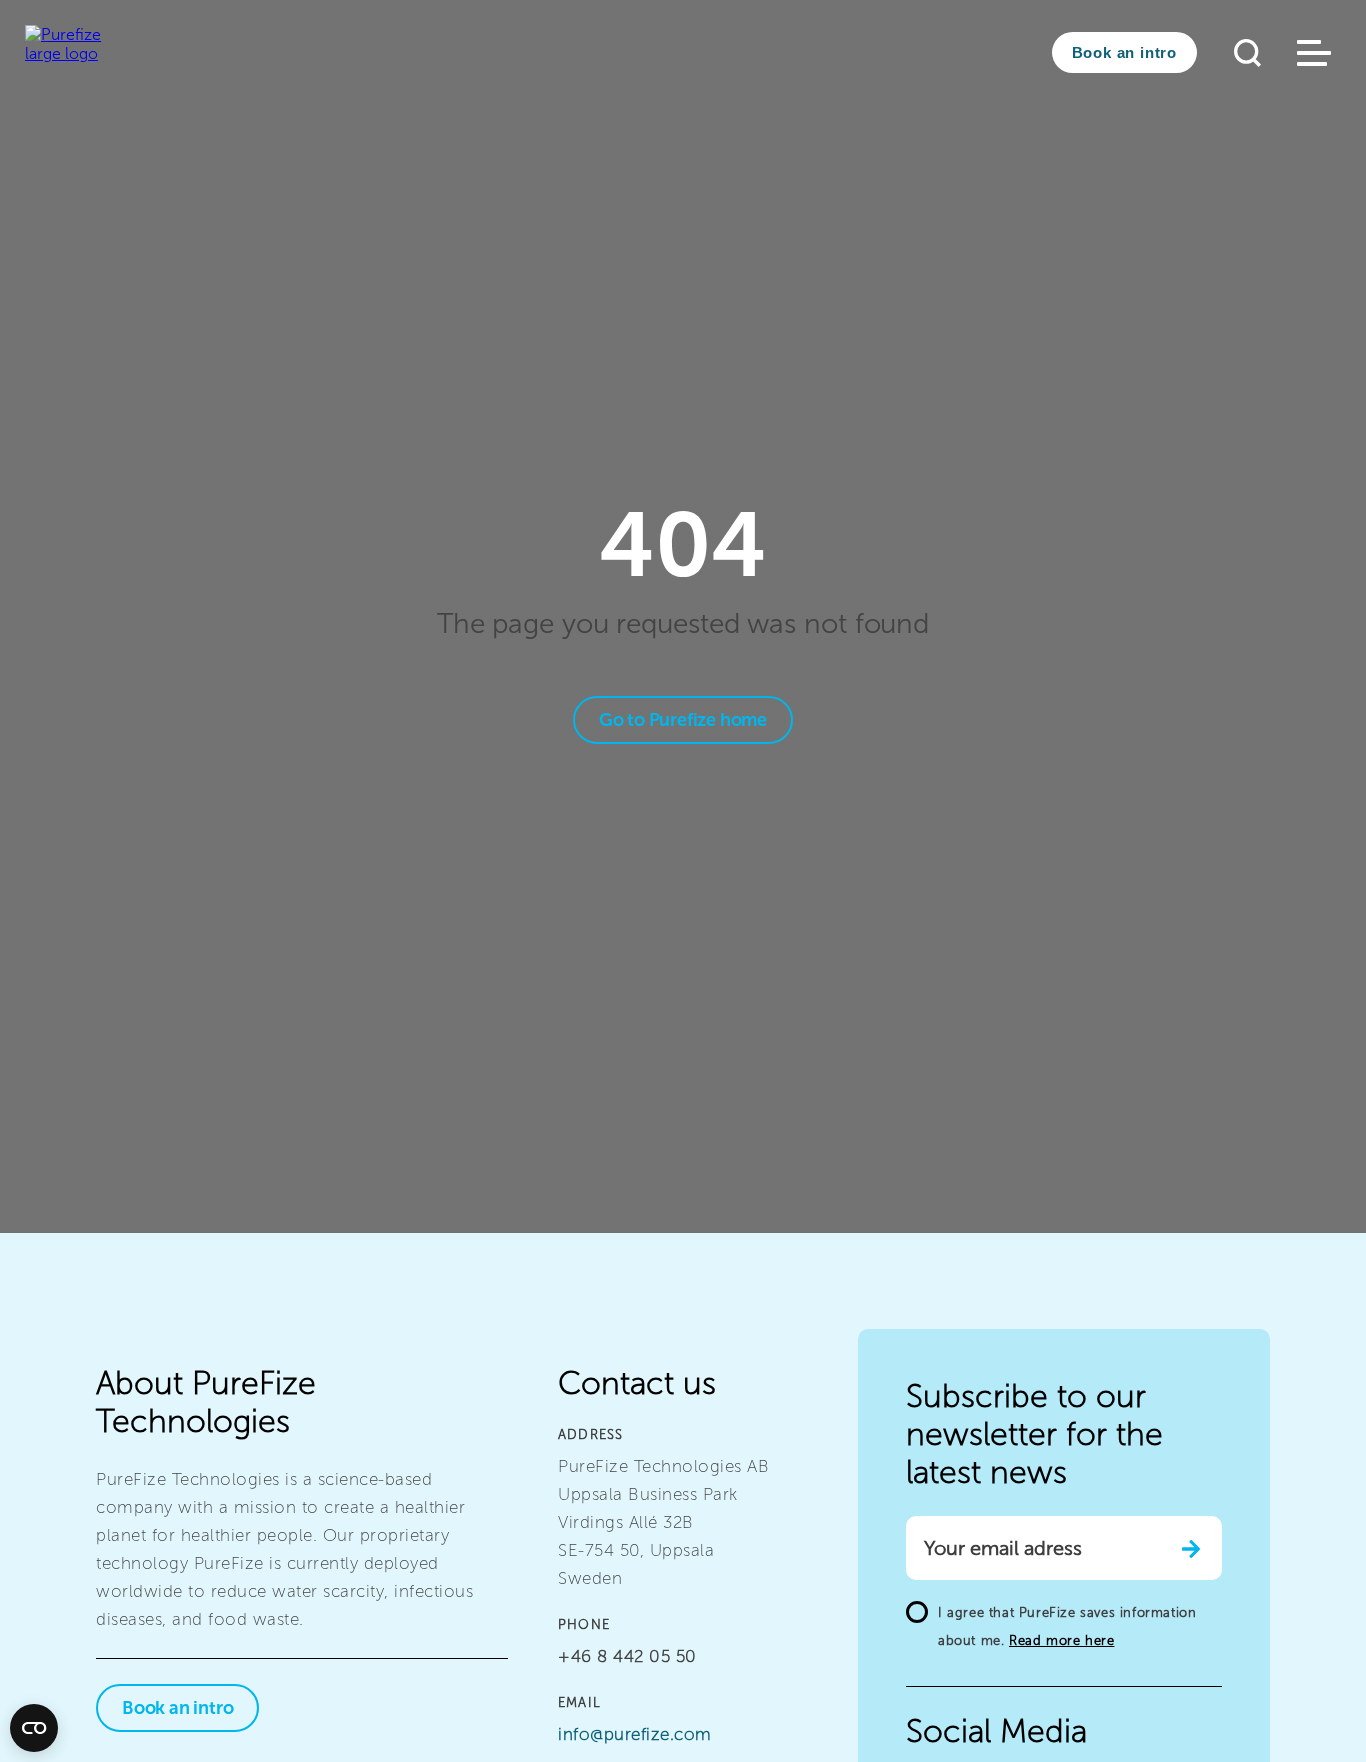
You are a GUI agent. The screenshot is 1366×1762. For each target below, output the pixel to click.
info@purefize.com (635, 1734)
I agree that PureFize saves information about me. (1067, 1626)
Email (579, 1702)
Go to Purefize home (683, 720)
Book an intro (1124, 52)
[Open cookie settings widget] (34, 1728)
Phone (584, 1624)
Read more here (1061, 1640)
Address (590, 1434)
